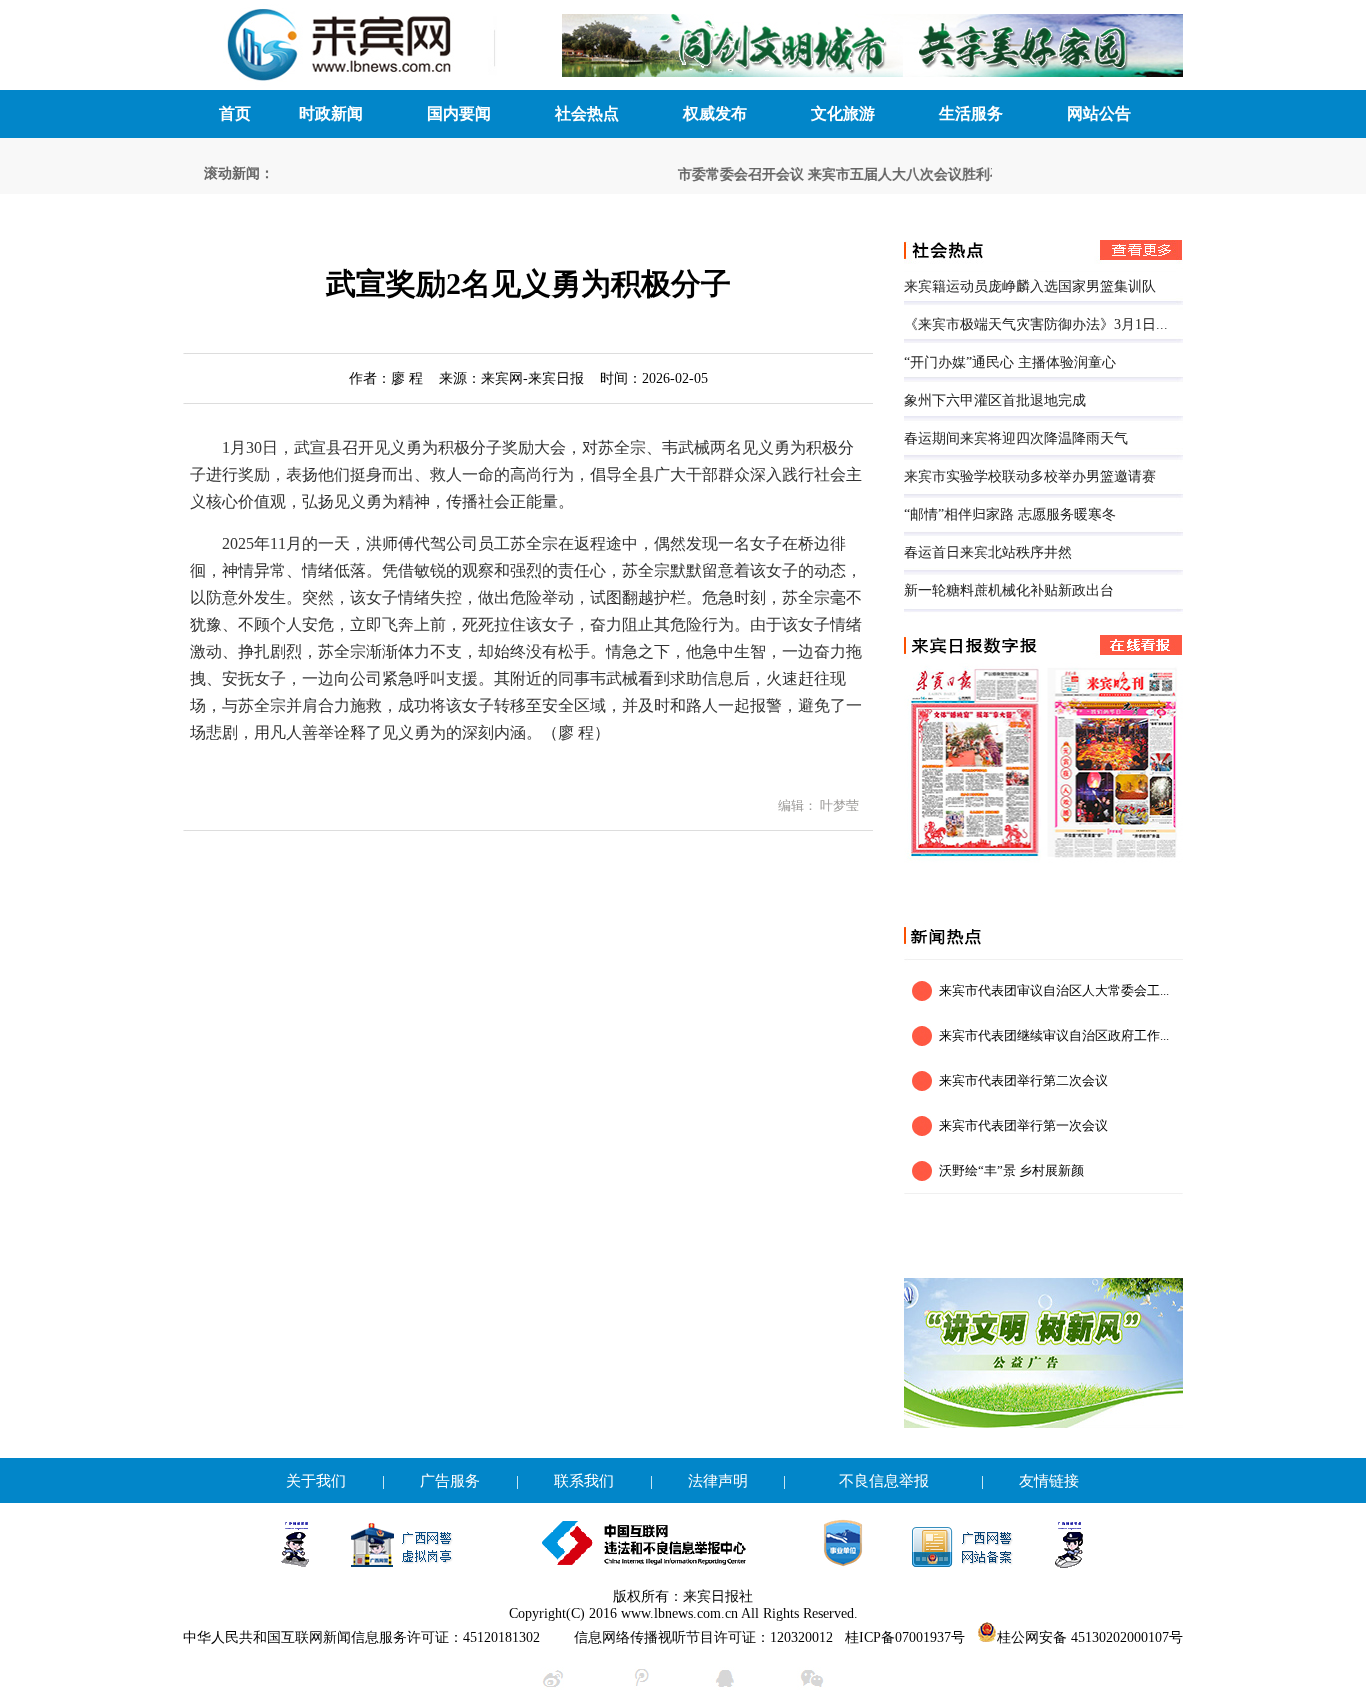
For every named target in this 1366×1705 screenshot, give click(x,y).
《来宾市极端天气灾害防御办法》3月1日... (1036, 324)
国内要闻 (459, 113)
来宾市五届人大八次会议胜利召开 (897, 174)
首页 (235, 113)
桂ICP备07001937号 (905, 1637)
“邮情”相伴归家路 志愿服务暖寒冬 (1010, 514)
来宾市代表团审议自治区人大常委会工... (1054, 990)
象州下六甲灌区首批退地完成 (995, 400)
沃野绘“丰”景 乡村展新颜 (1011, 1170)
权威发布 (715, 113)
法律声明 (718, 1481)
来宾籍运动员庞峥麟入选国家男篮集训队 (1030, 286)
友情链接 (1049, 1481)
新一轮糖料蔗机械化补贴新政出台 (1009, 590)
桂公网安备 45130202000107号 (1090, 1637)
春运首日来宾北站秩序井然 (988, 552)
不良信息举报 (884, 1481)
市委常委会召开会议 (725, 174)
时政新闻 (331, 113)
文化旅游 (843, 113)
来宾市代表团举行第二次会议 (1023, 1080)
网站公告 (1099, 113)
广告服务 (450, 1481)
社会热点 (587, 113)
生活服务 (971, 113)
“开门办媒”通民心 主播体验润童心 (1010, 362)
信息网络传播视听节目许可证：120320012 (703, 1637)
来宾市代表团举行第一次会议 (1023, 1125)
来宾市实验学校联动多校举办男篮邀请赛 (1030, 476)
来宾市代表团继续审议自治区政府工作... (1054, 1035)
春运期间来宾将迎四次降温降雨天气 (1016, 438)
